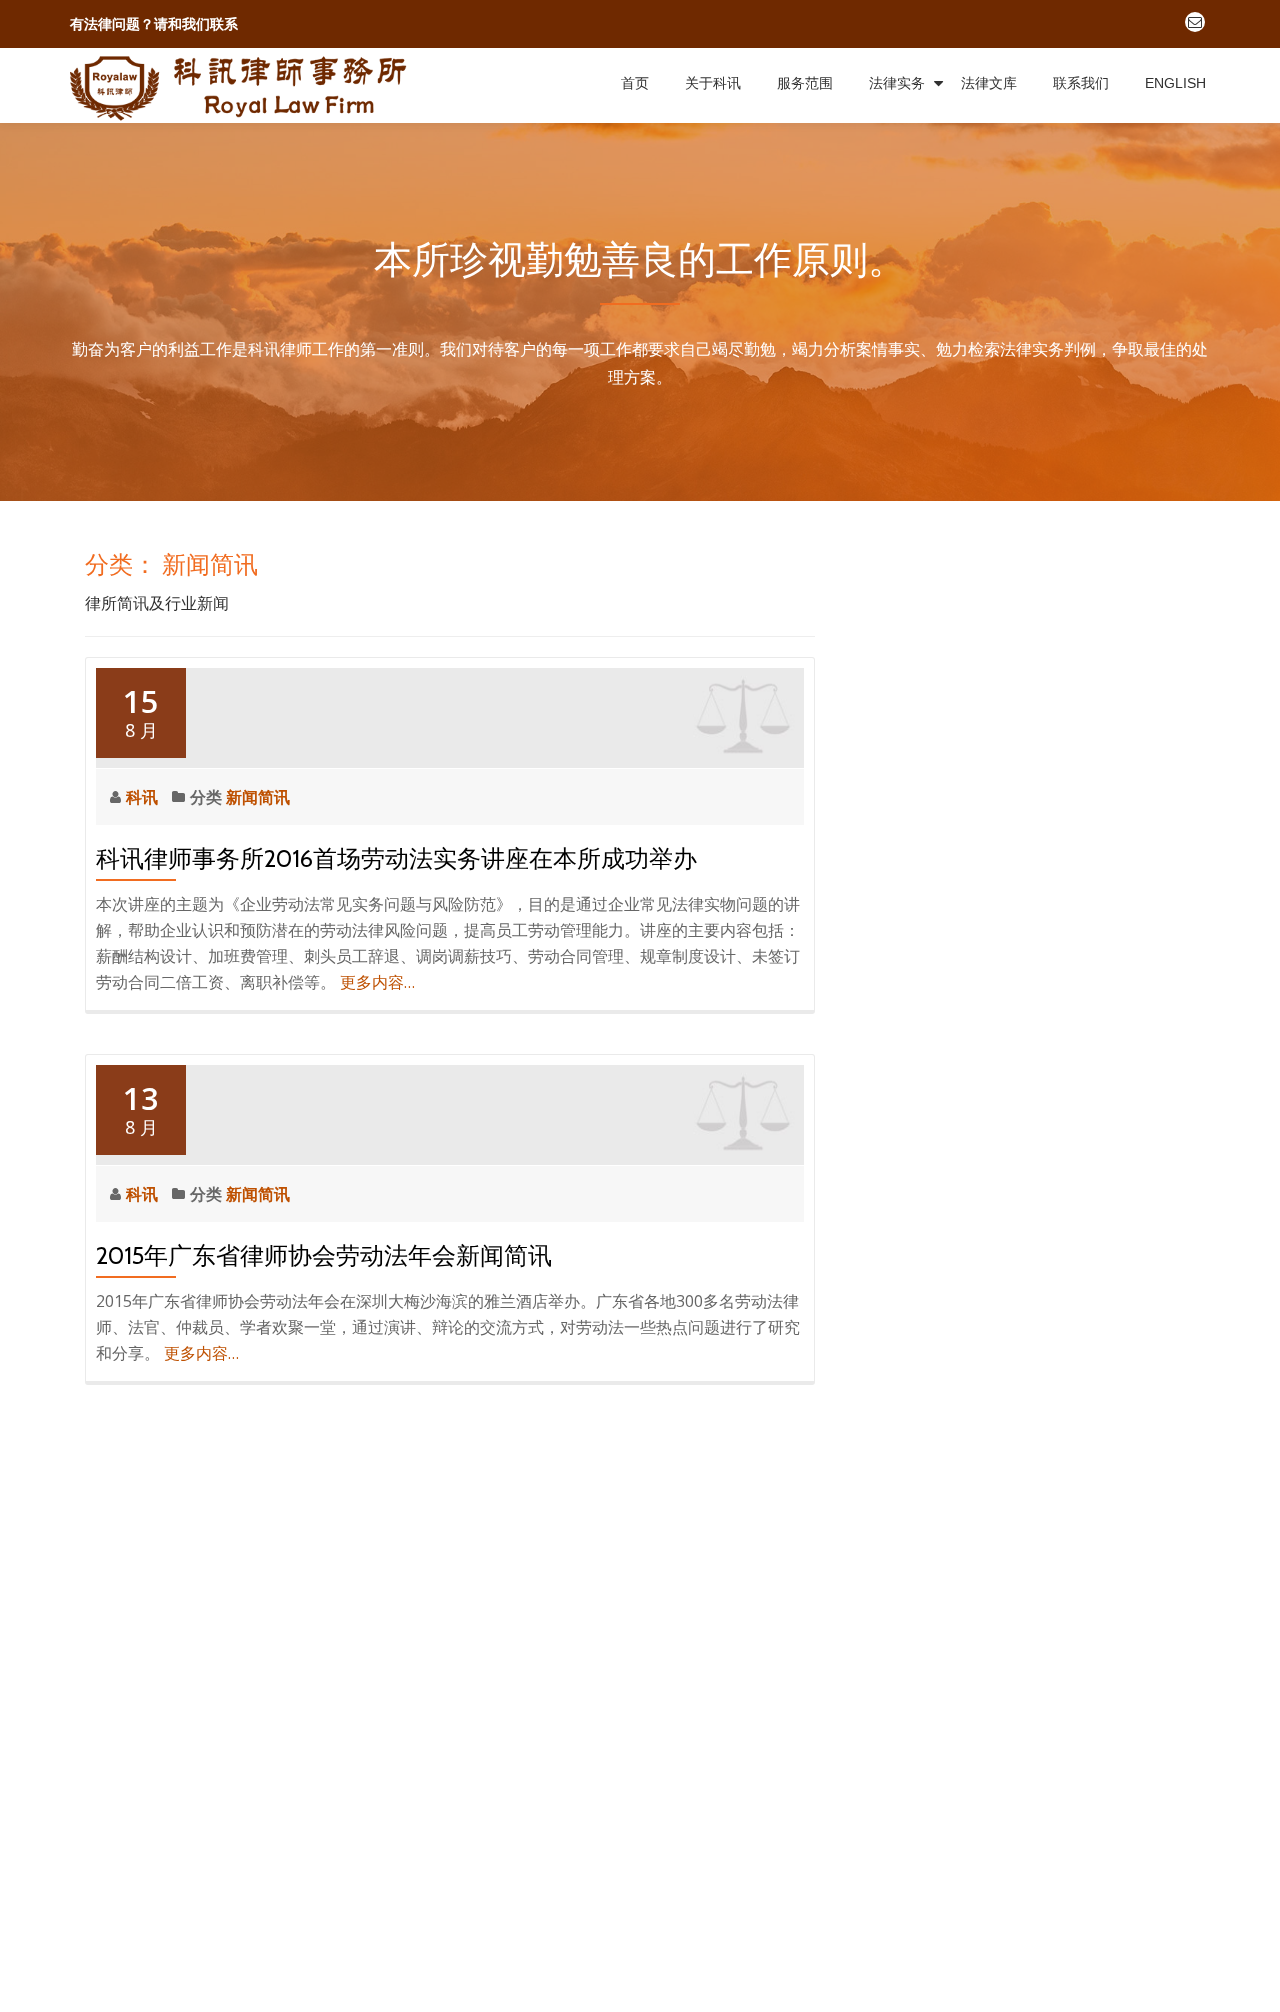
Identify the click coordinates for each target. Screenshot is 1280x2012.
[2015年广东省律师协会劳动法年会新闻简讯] (450, 1112)
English (1175, 83)
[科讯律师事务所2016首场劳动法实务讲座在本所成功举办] (450, 715)
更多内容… (377, 982)
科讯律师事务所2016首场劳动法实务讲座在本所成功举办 (396, 858)
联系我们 (1081, 83)
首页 (635, 83)
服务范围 (805, 83)
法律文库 (989, 83)
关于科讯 (713, 83)
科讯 (144, 797)
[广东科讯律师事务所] (243, 85)
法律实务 (897, 83)
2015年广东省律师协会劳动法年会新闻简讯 (324, 1255)
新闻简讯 (258, 797)
